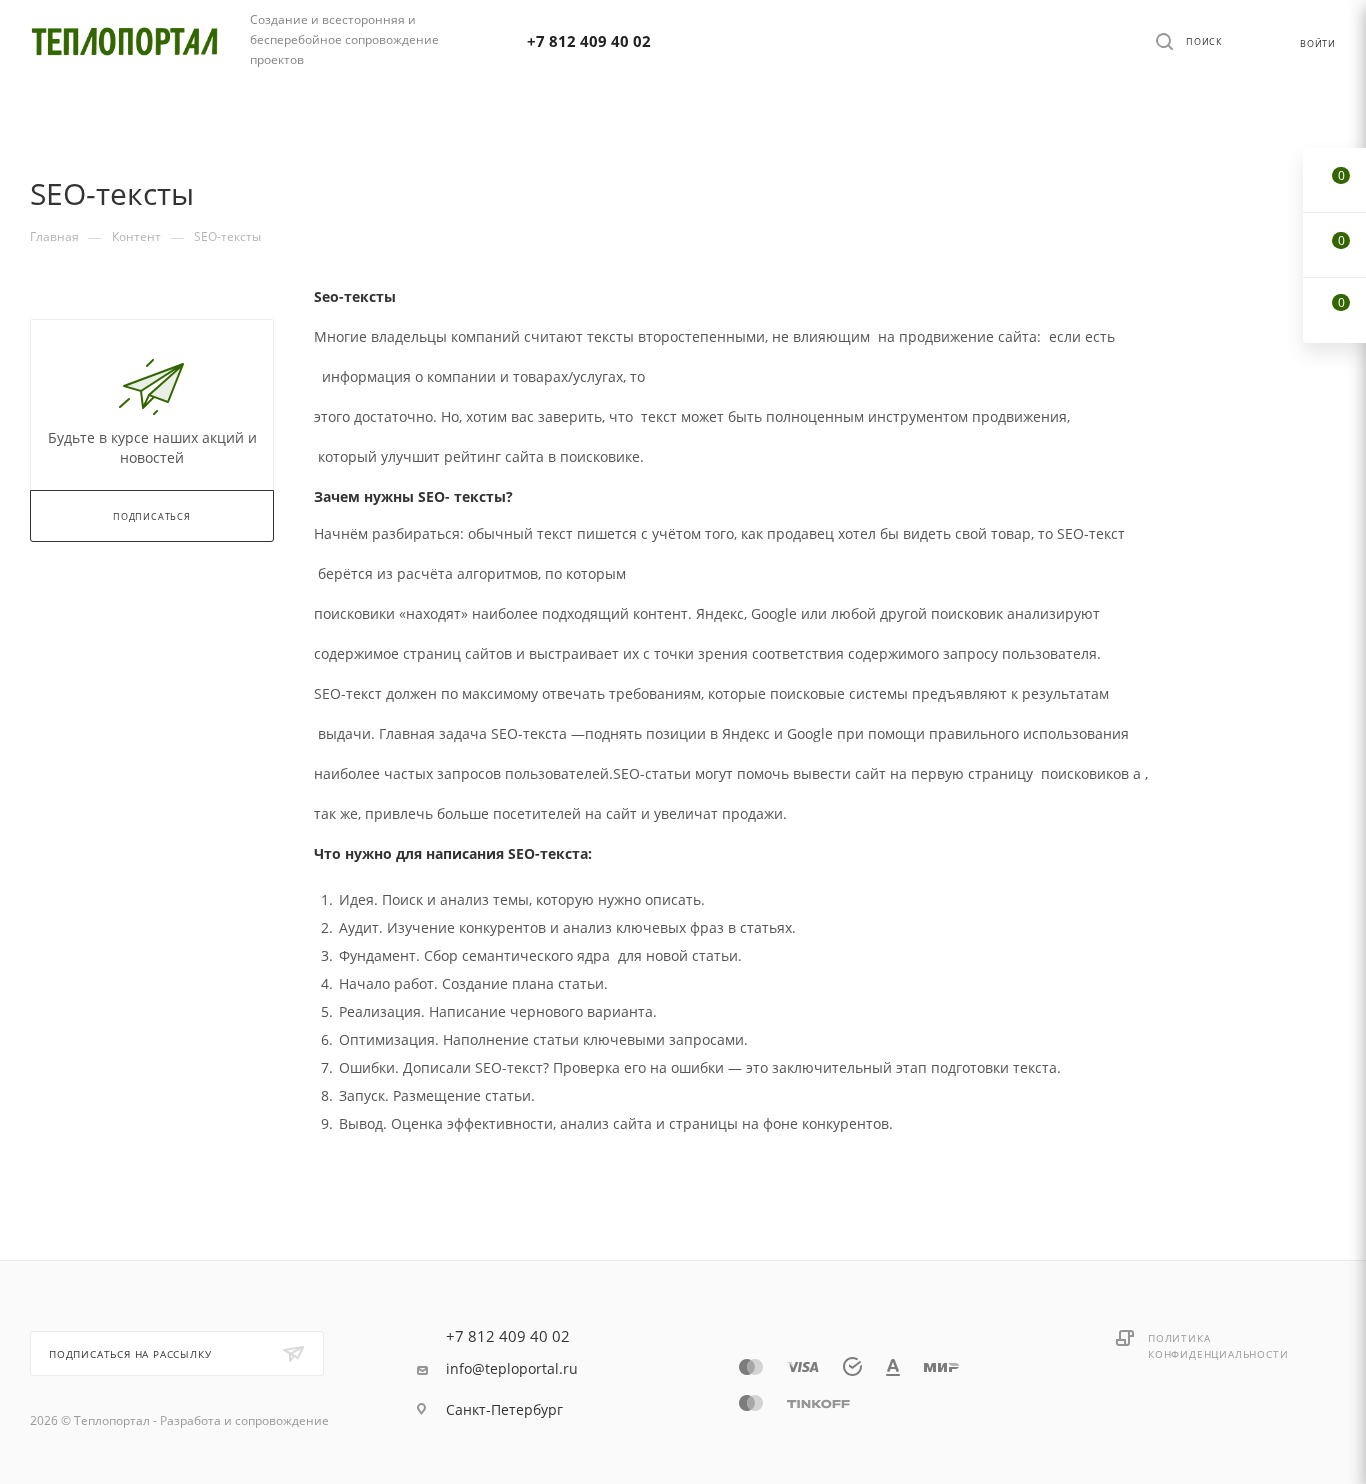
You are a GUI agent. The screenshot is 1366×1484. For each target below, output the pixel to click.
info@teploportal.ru (512, 1369)
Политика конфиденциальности (1218, 1346)
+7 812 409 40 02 (589, 41)
